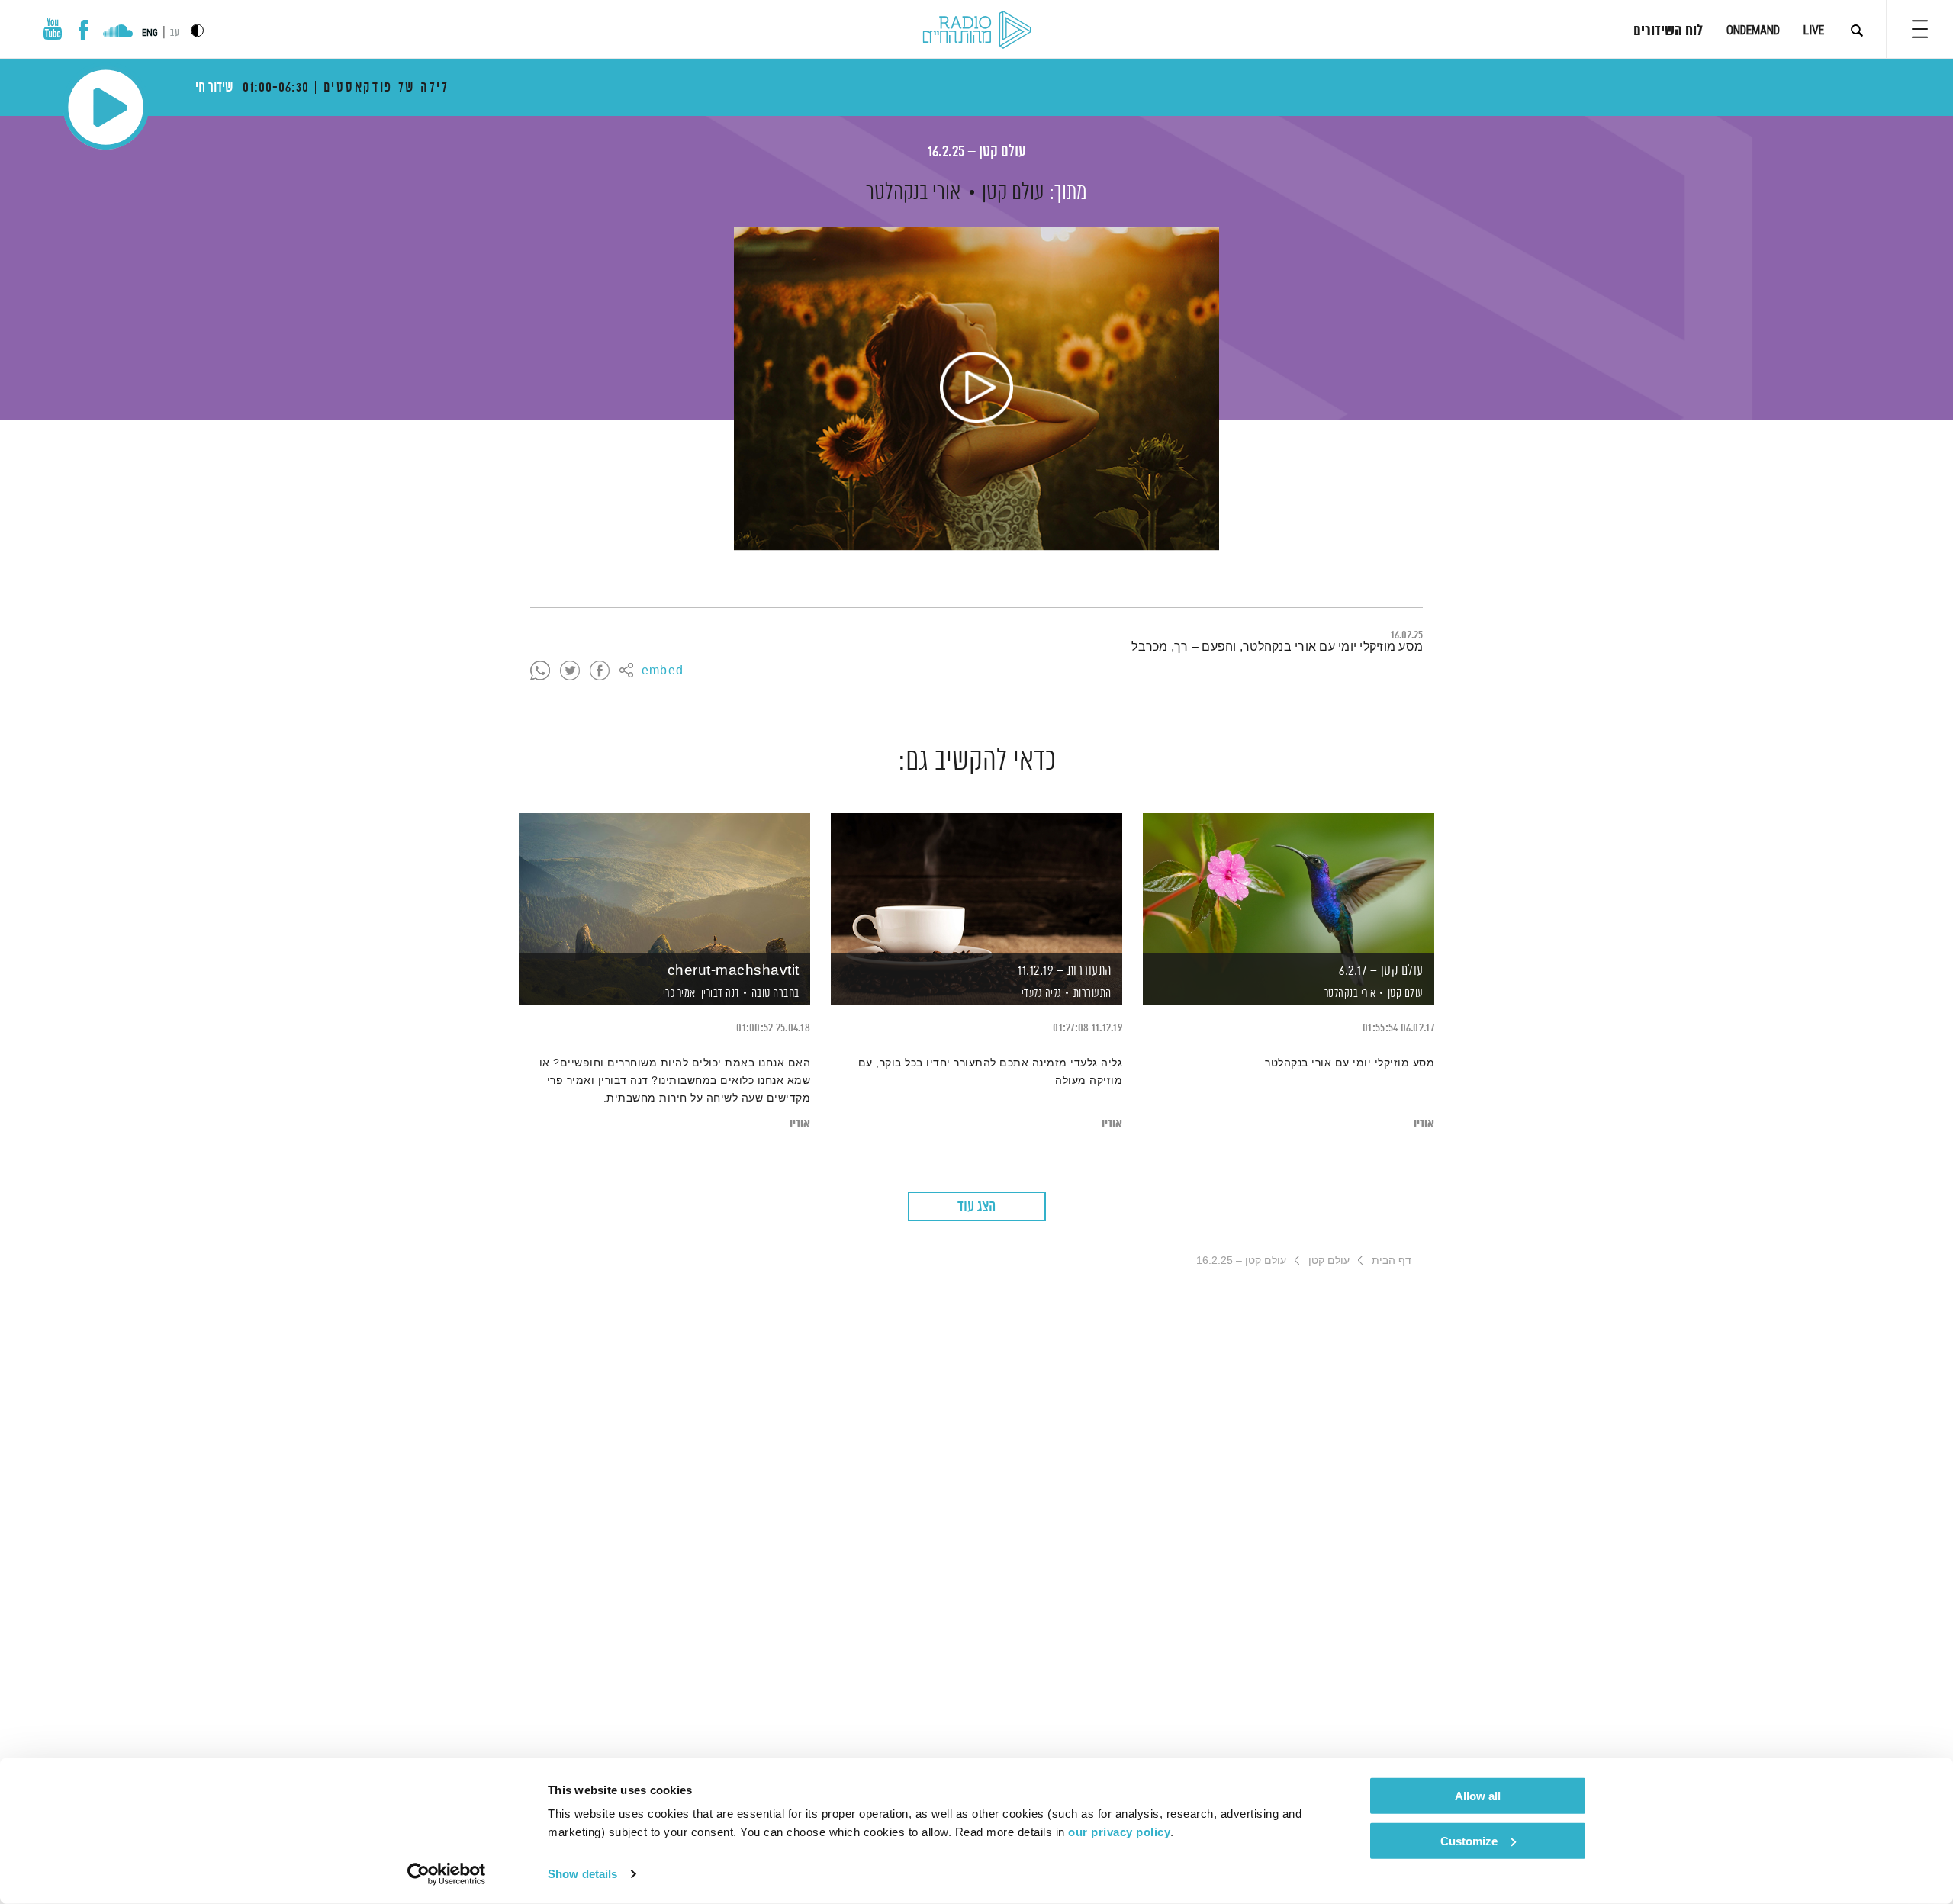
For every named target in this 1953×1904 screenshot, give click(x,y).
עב (175, 33)
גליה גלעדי (1040, 994)
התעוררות (1092, 994)
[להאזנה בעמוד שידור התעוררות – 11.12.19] (976, 883)
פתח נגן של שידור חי (106, 107)
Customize (1469, 1840)
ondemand (1753, 30)
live (1814, 30)
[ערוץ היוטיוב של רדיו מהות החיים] (53, 29)
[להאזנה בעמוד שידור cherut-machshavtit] (664, 883)
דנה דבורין (719, 994)
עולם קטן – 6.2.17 (1381, 971)
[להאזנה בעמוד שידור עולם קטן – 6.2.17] (1289, 883)
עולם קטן (1013, 193)
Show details (582, 1874)
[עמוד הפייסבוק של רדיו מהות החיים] (84, 30)
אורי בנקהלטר (913, 193)
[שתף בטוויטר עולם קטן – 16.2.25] (570, 671)
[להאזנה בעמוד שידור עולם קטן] (976, 388)
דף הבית (1392, 1260)
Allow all (1478, 1796)
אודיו (1424, 1124)
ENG (150, 33)
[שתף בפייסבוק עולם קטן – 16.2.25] (600, 671)
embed (663, 671)
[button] (1920, 29)
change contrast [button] (197, 30)
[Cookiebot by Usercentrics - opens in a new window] (447, 1874)
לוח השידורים (1668, 31)
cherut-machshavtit (734, 971)
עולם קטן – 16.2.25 (977, 152)
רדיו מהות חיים (977, 31)
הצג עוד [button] (976, 1207)
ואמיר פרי (679, 994)
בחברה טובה (775, 994)
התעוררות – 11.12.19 (1065, 971)
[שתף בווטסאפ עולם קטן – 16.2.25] (540, 671)
